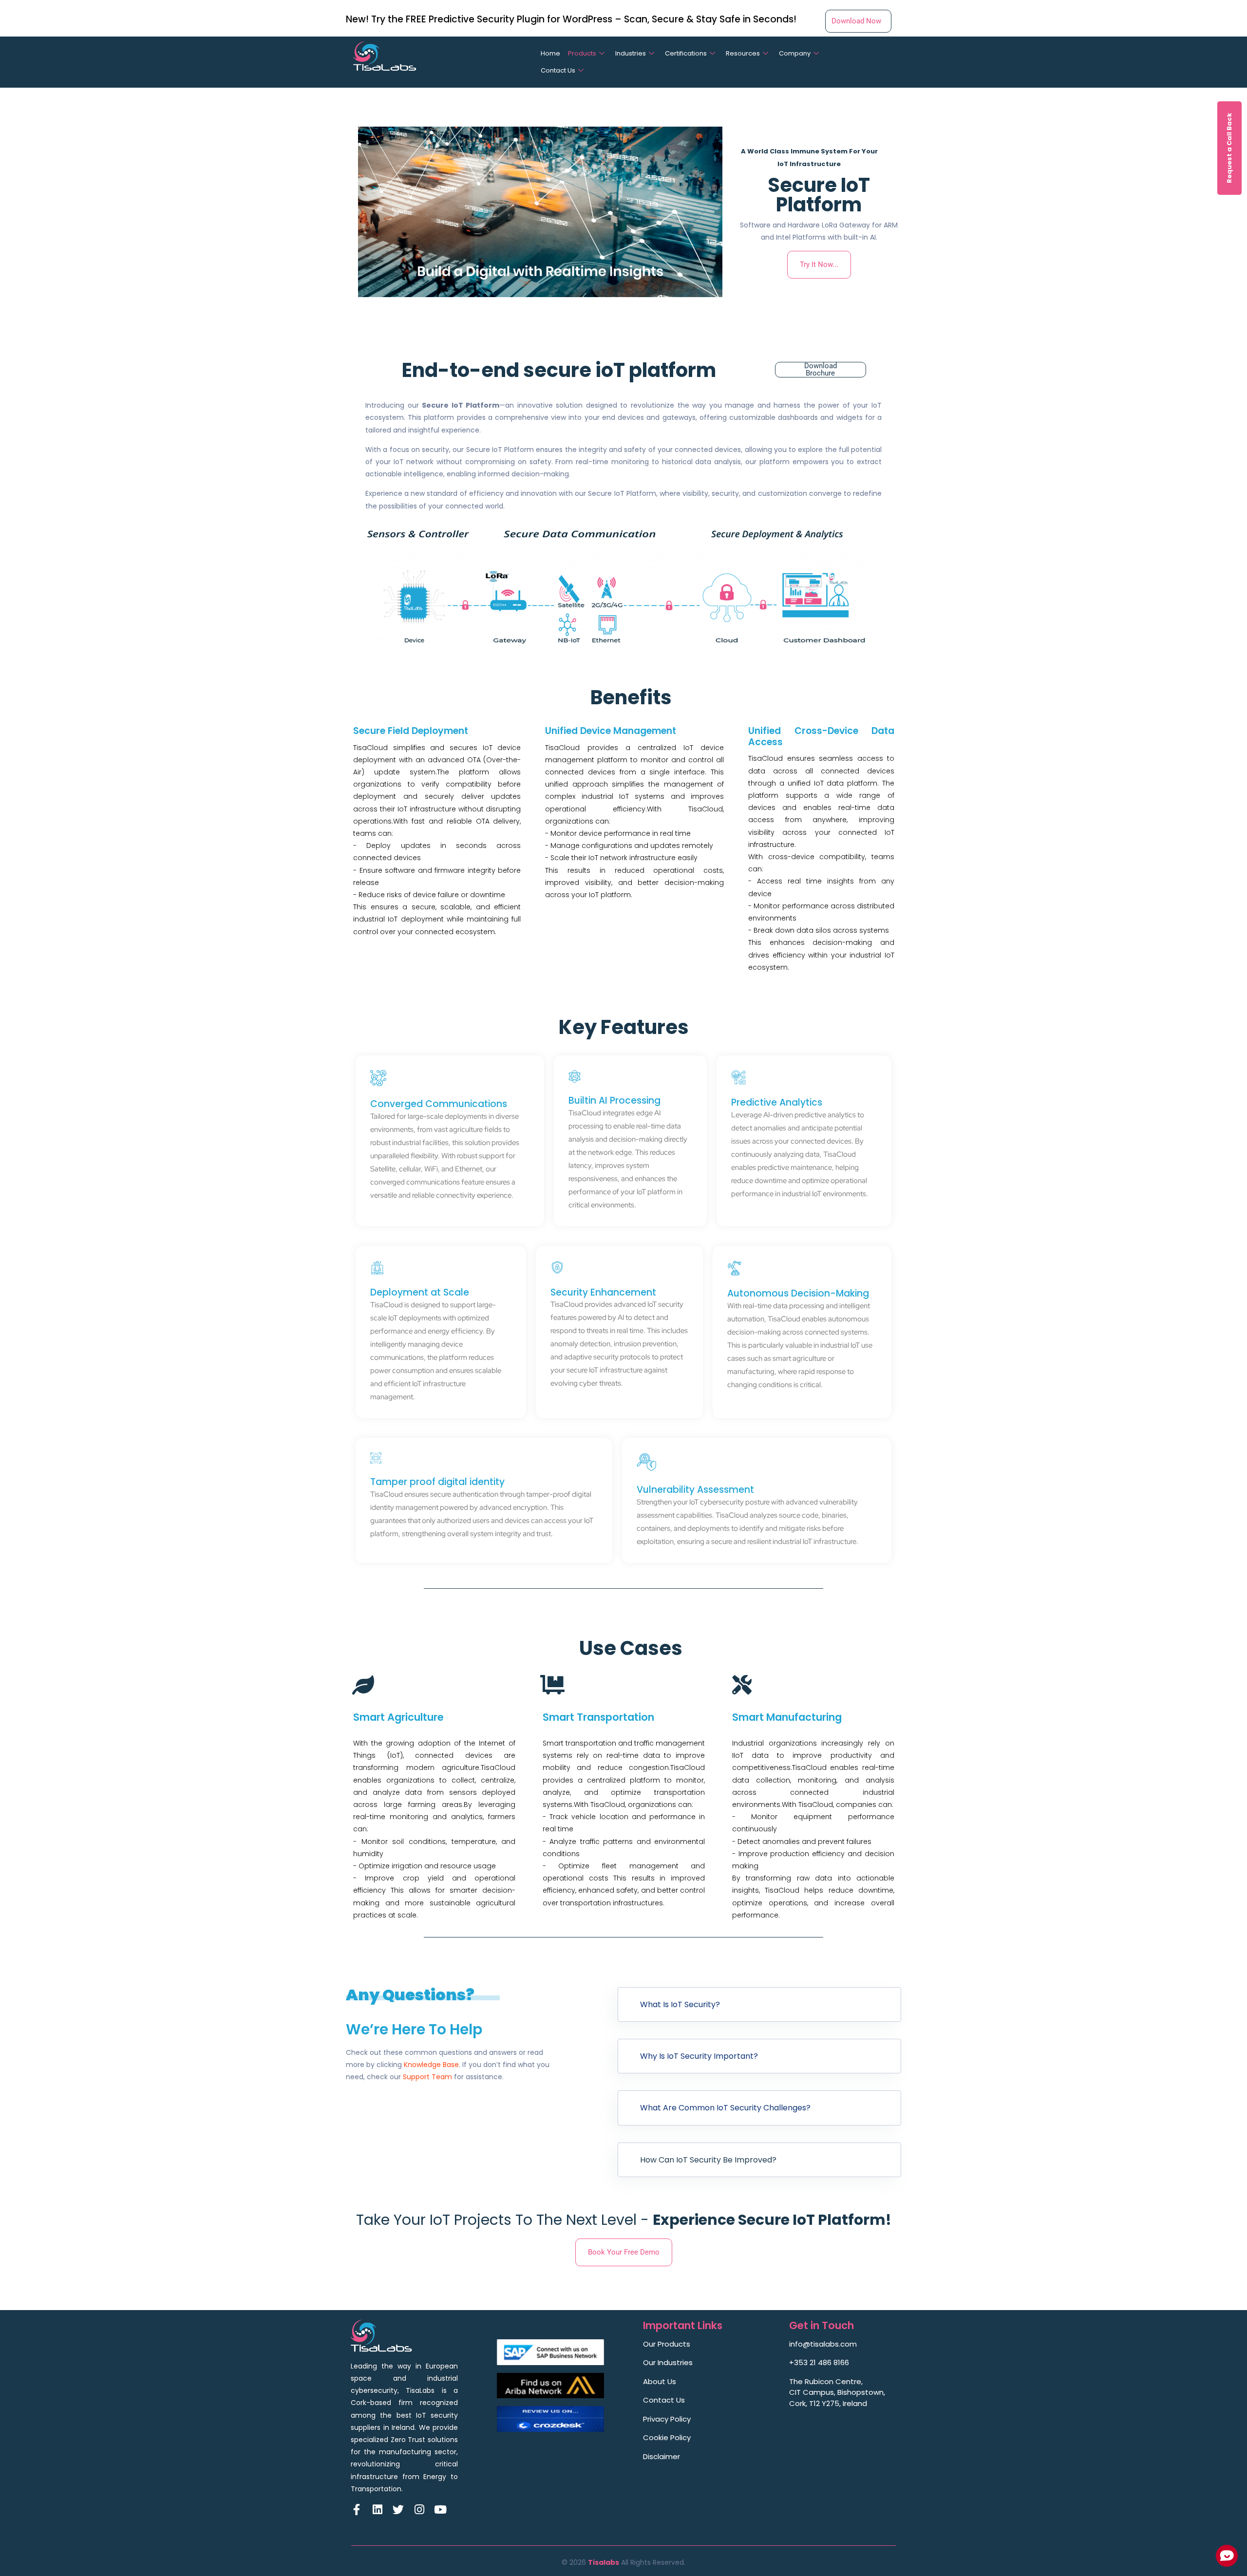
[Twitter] (398, 2510)
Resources (743, 53)
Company (795, 53)
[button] (759, 2004)
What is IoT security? (680, 2004)
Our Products (667, 2344)
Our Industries (668, 2362)
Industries (631, 53)
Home (550, 53)
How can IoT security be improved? (708, 2160)
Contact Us (558, 70)
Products (582, 53)
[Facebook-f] (356, 2510)
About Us (660, 2381)
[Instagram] (419, 2510)
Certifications (686, 53)
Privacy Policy (667, 2419)
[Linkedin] (377, 2510)
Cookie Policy (667, 2437)
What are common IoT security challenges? (725, 2108)
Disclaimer (661, 2456)
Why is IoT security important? (699, 2056)
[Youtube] (440, 2510)
